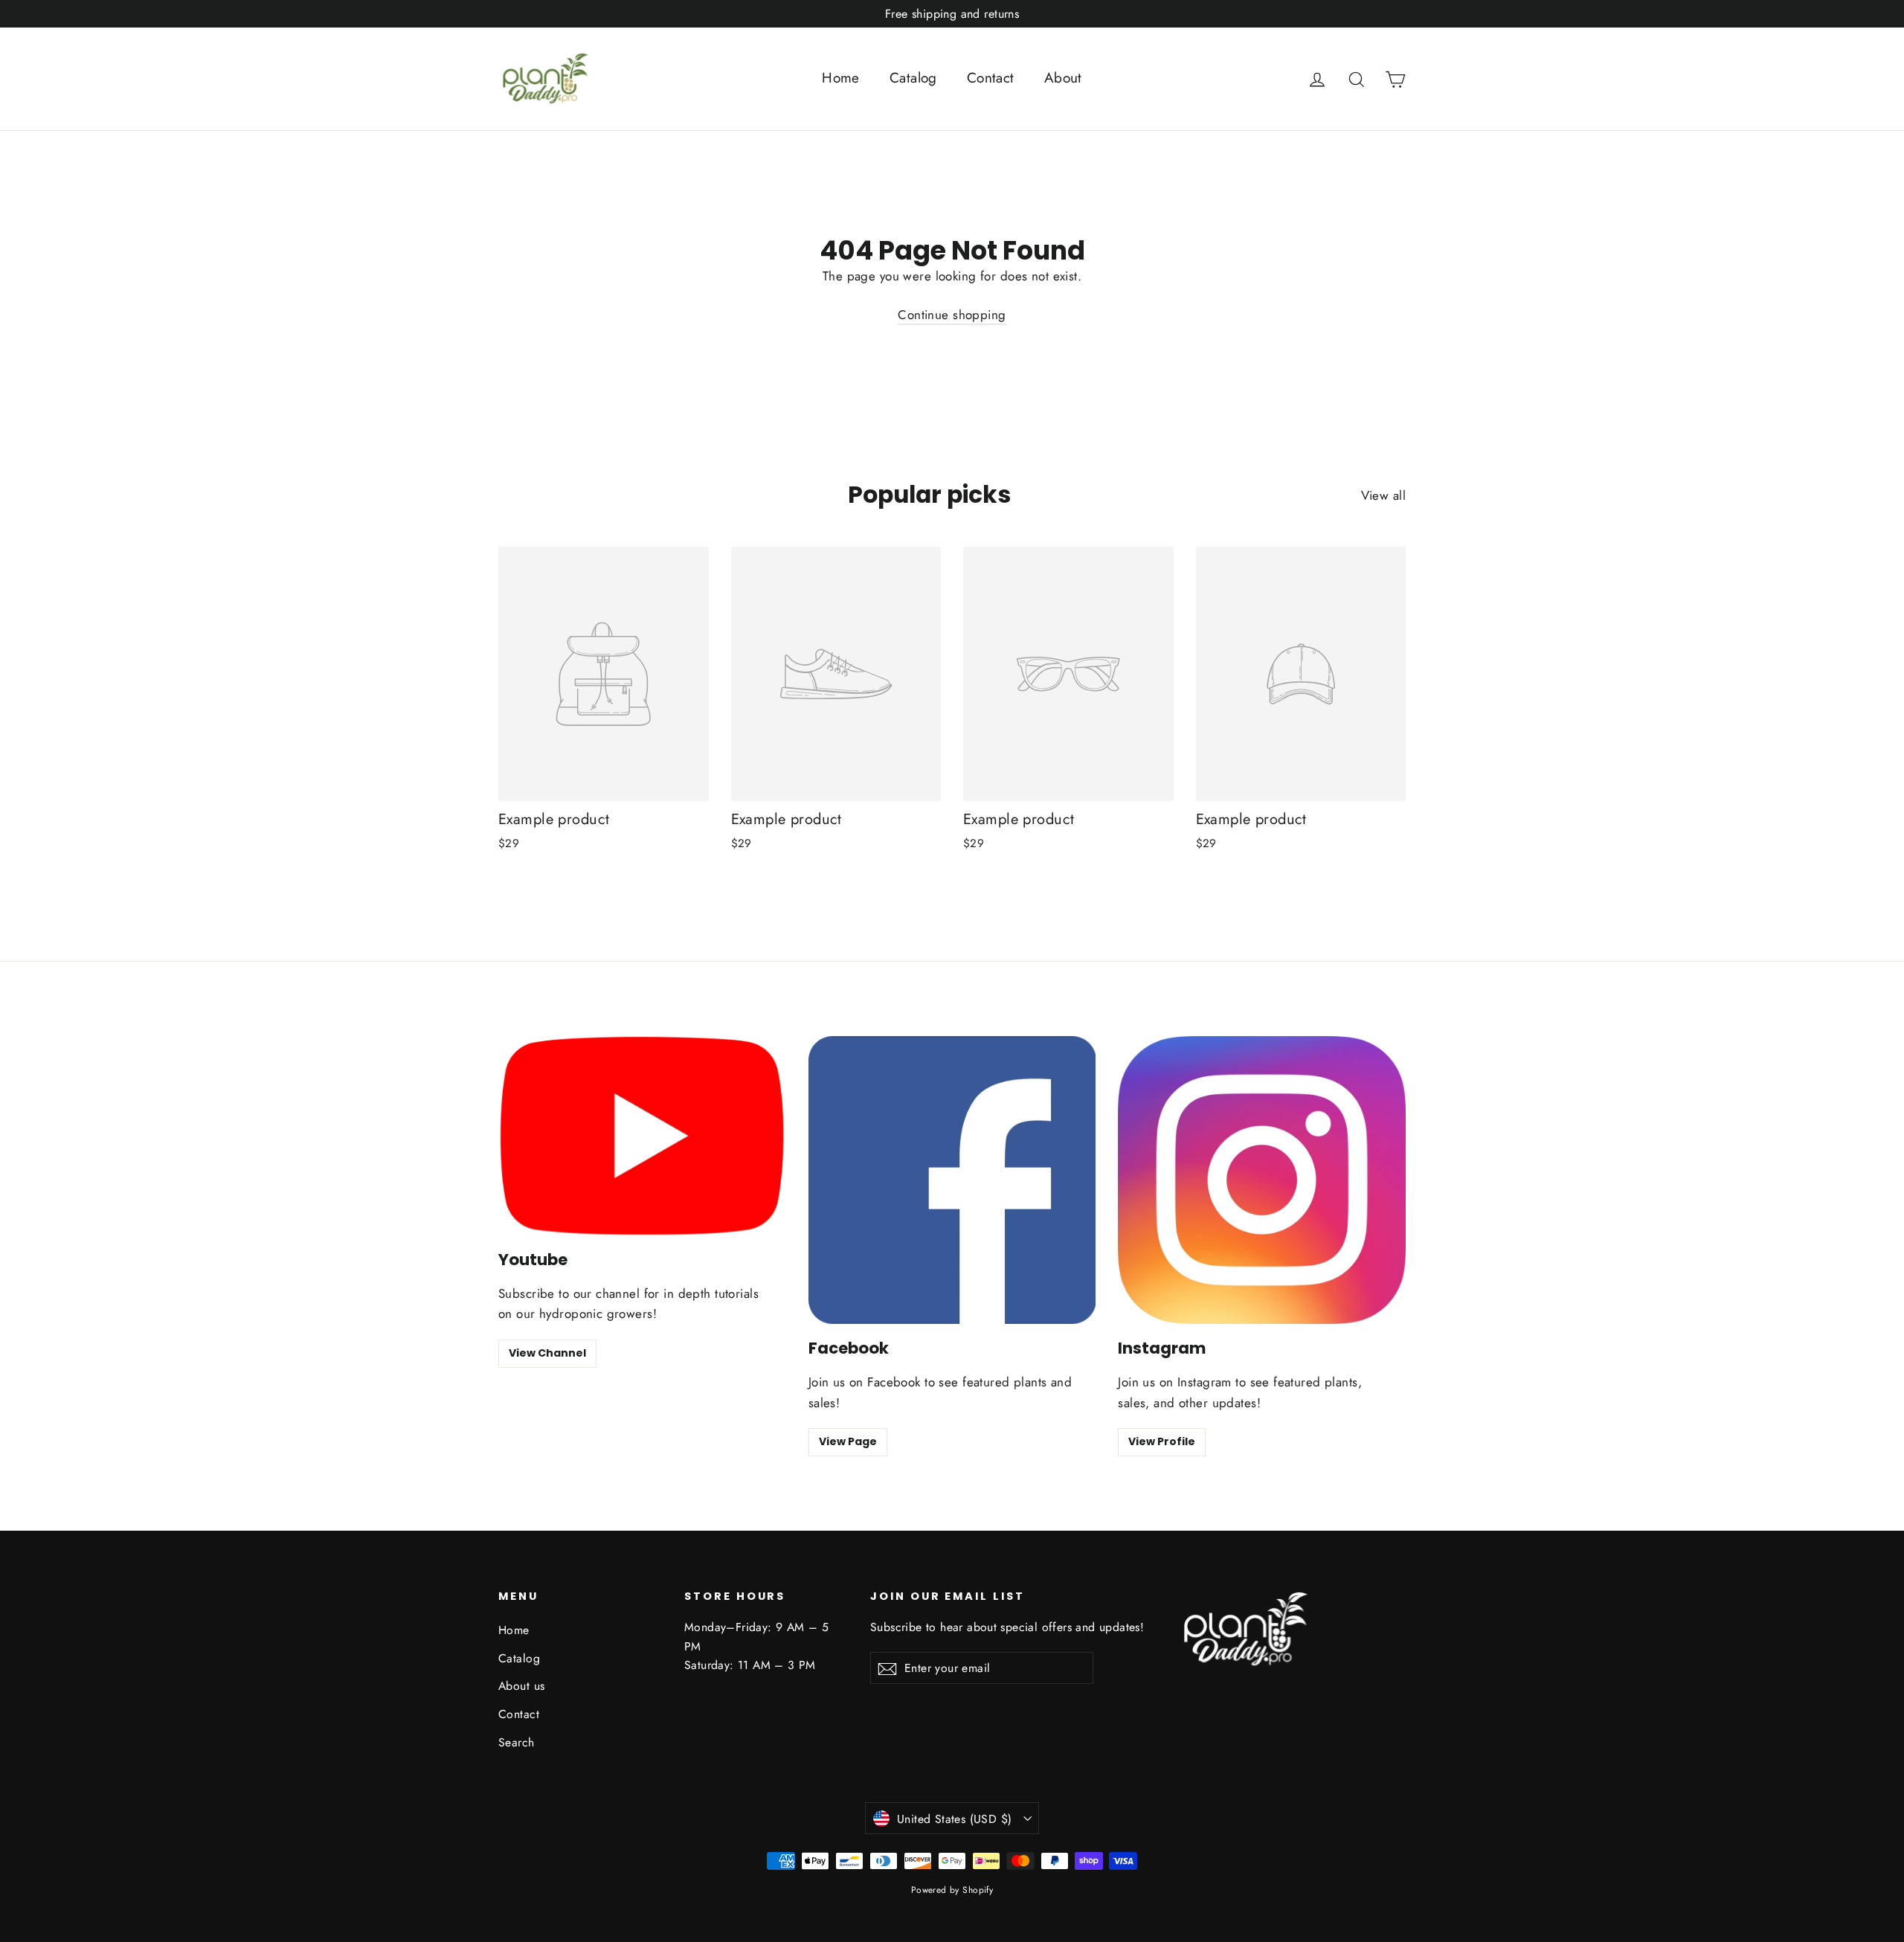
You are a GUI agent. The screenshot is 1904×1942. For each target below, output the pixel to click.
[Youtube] (642, 1135)
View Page (848, 1441)
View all (1383, 495)
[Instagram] (1262, 1180)
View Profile (1162, 1441)
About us (521, 1686)
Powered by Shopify (952, 1890)
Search (517, 1742)
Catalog (913, 78)
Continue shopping (952, 315)
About (1063, 78)
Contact (991, 78)
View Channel (547, 1353)
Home (841, 78)
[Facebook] (952, 1180)
